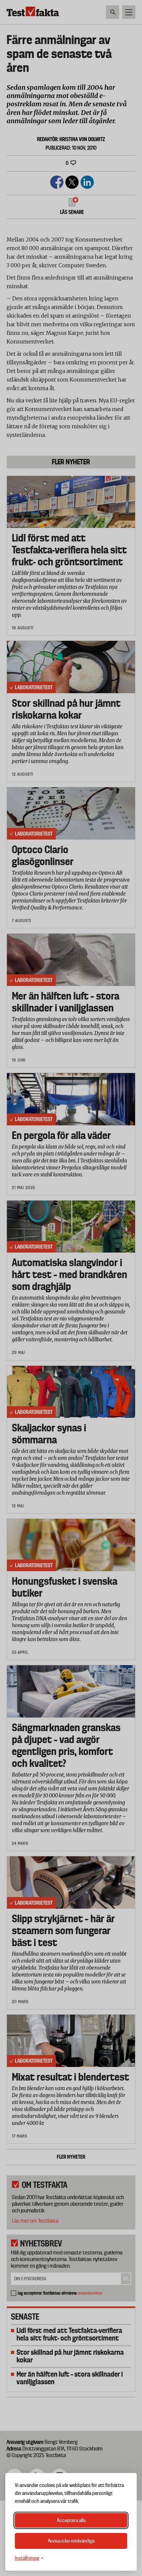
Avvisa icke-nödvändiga (71, 2541)
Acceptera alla (71, 2520)
